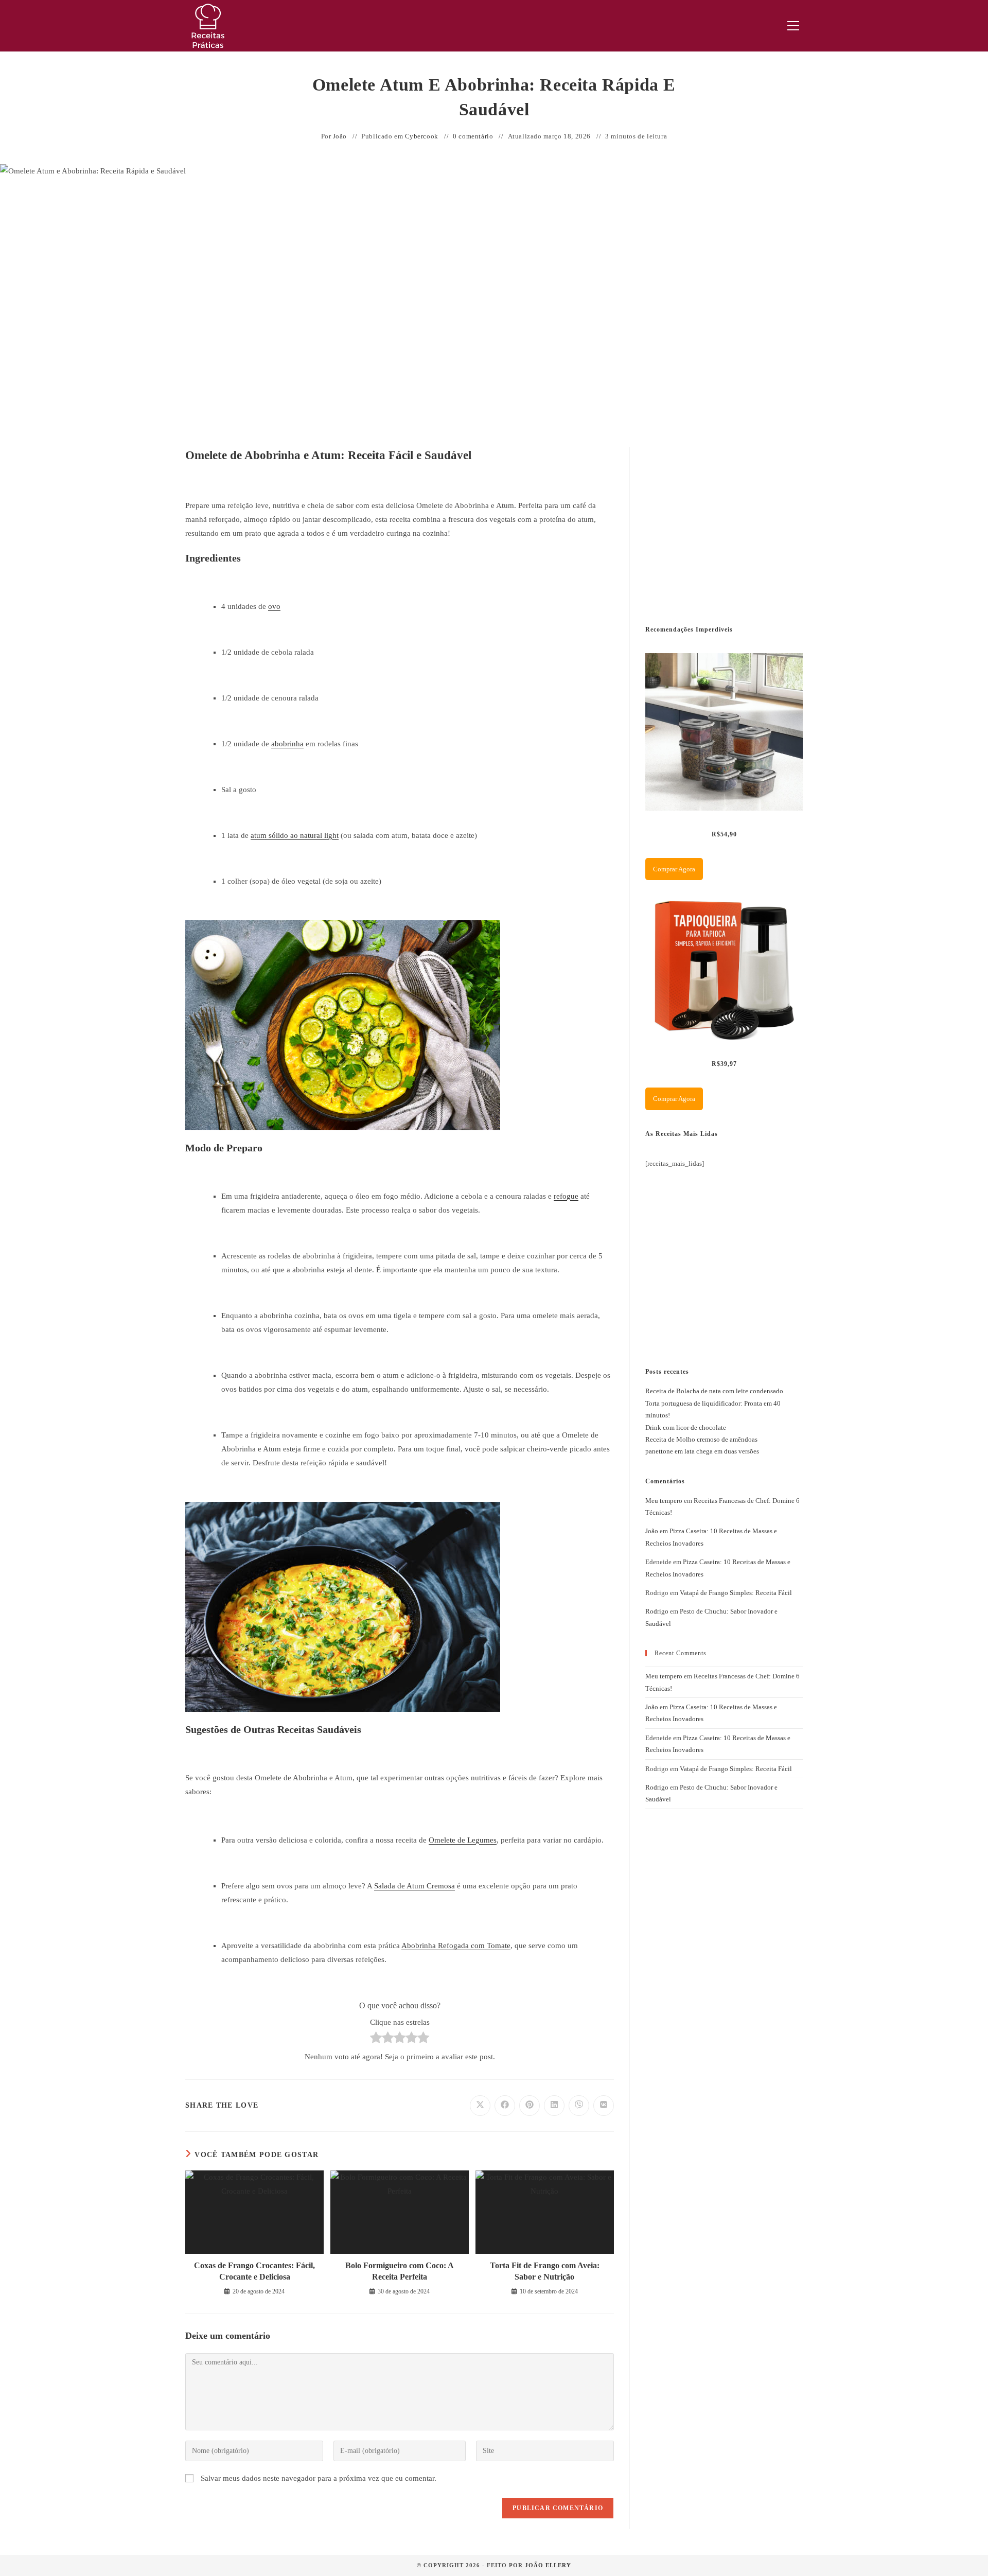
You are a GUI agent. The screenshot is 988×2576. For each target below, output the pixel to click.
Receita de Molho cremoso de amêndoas (701, 1439)
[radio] (376, 2040)
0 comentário (473, 136)
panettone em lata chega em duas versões (702, 1451)
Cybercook (422, 136)
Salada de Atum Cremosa (414, 1886)
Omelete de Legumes (463, 1840)
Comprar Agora (674, 869)
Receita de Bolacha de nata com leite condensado (714, 1391)
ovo (274, 606)
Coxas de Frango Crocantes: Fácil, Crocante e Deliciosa (254, 2271)
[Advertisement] (722, 524)
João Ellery (548, 2565)
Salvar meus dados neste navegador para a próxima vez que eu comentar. (319, 2478)
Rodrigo (657, 1611)
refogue (566, 1196)
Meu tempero (664, 1501)
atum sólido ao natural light (295, 835)
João (340, 136)
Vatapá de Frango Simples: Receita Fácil (736, 1593)
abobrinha (287, 744)
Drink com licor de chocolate (686, 1427)
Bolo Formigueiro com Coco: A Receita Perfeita (400, 2271)
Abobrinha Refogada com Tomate (456, 1946)
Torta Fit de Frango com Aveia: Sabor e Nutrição (545, 2271)
